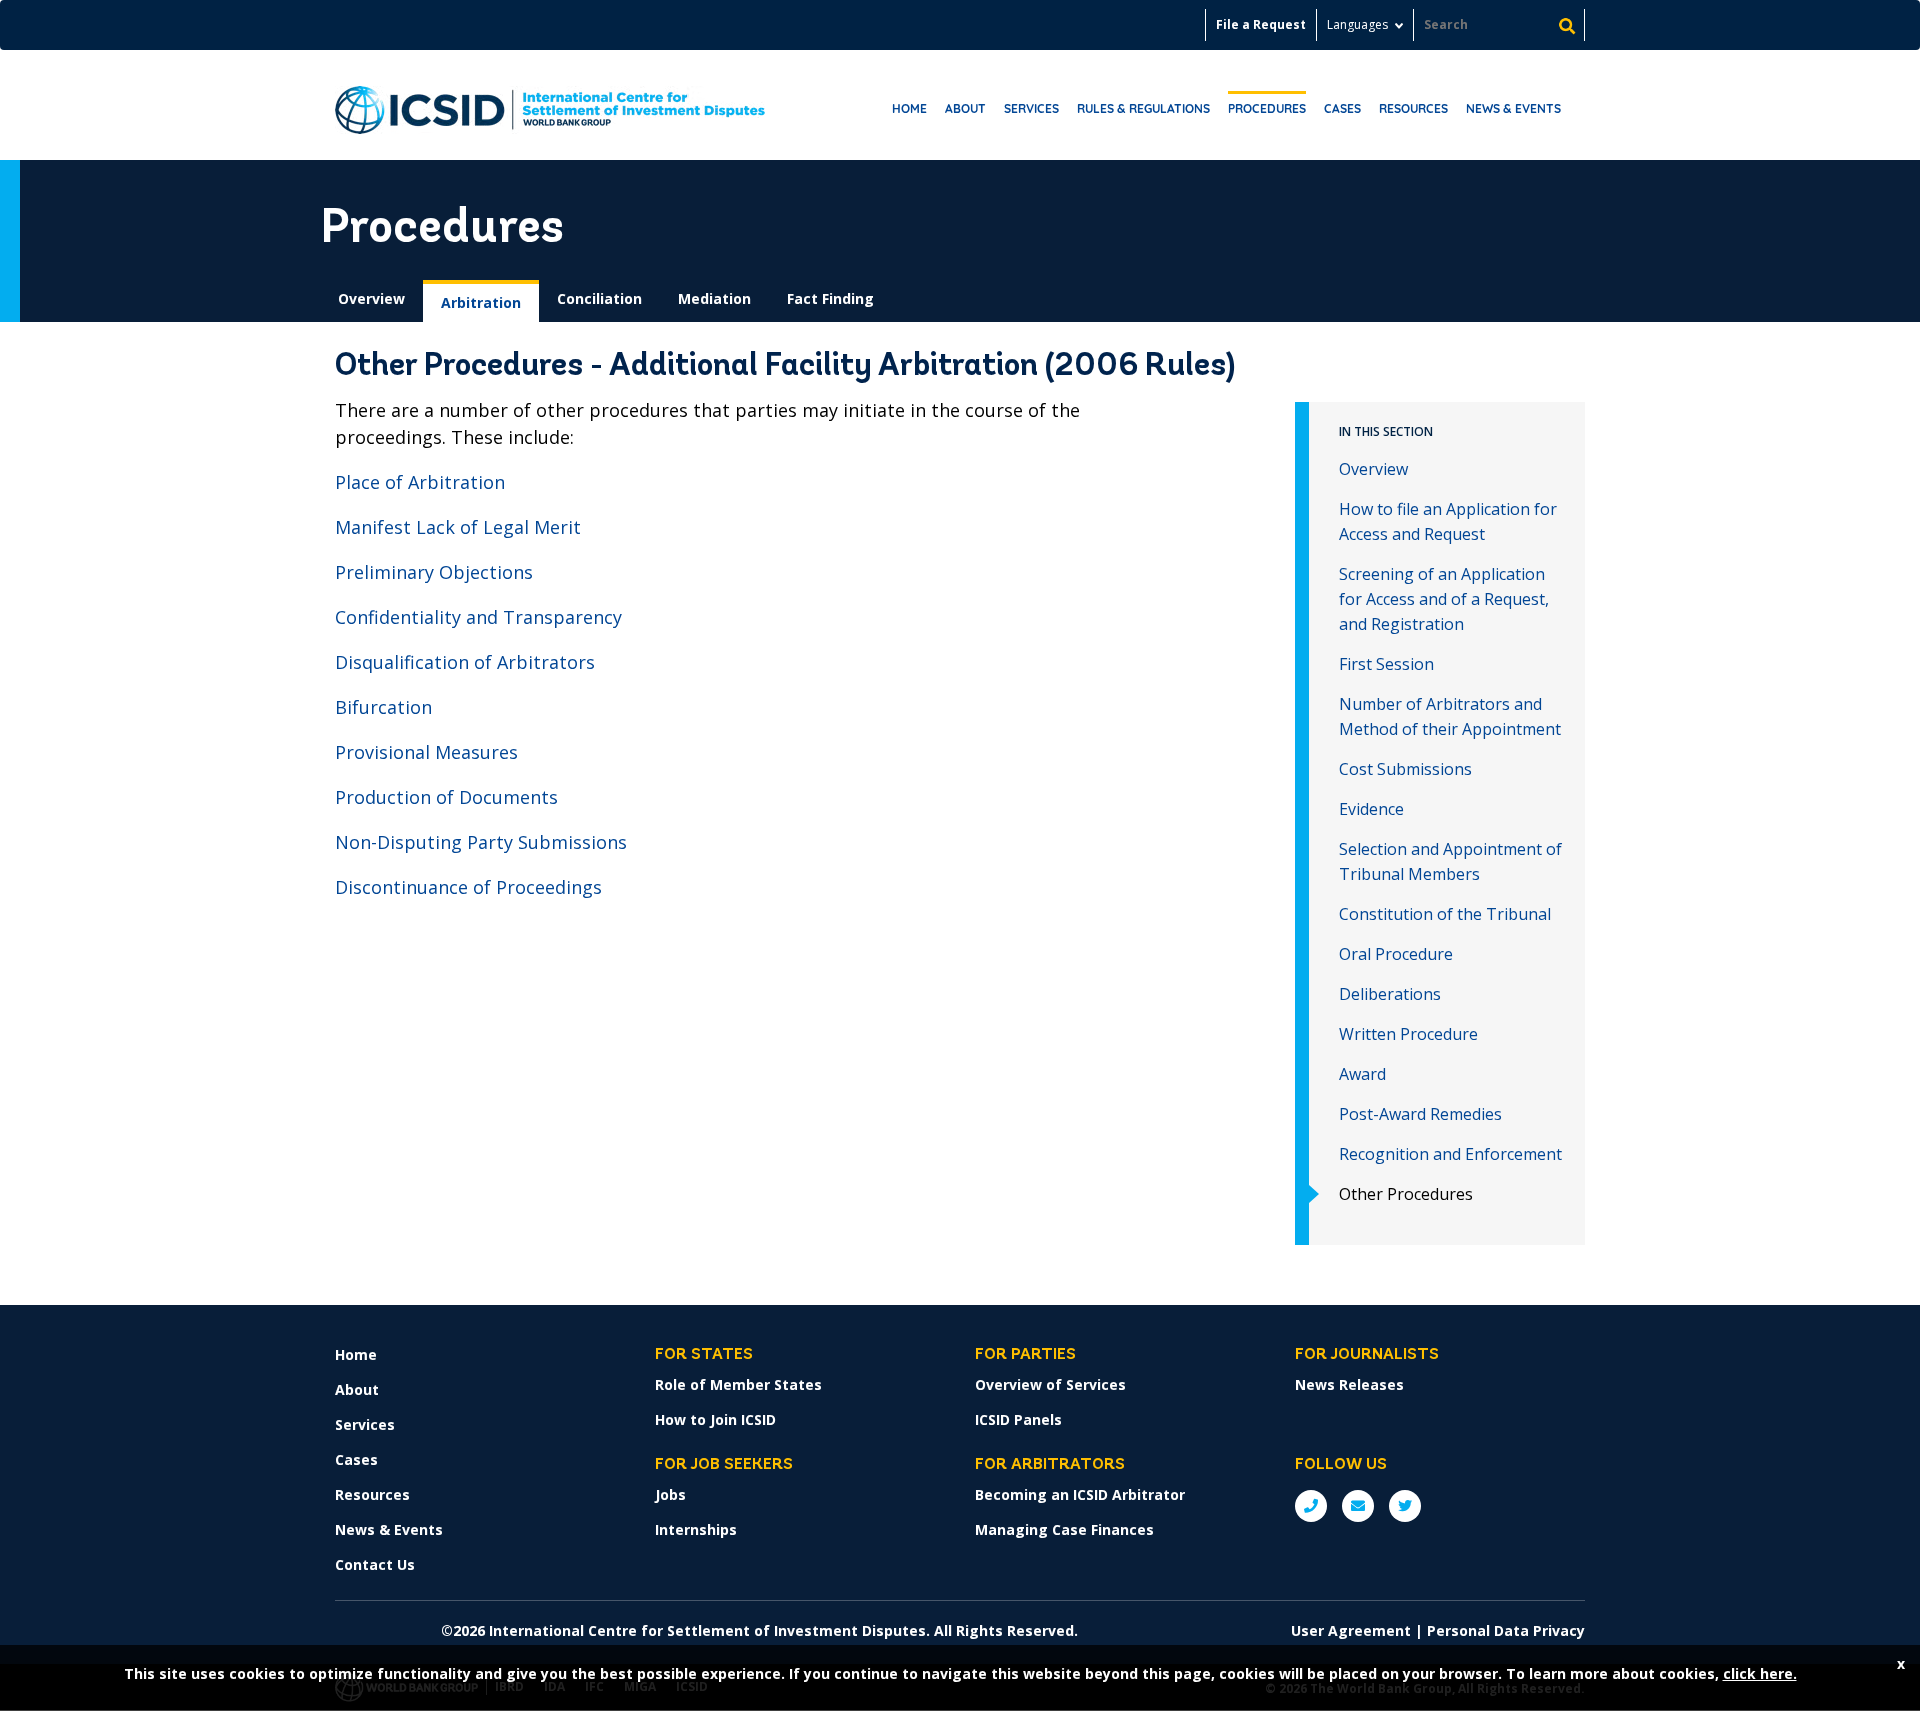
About (965, 108)
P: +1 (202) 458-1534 (1311, 1506)
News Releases (1349, 1384)
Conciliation (599, 298)
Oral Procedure (1396, 954)
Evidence (1371, 809)
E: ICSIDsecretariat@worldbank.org (1358, 1506)
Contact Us (375, 1564)
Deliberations (1390, 994)
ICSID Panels (1018, 1419)
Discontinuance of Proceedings (468, 887)
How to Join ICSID (715, 1419)
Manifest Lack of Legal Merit (458, 527)
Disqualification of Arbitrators (465, 662)
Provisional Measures (426, 752)
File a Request (1261, 24)
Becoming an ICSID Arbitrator (1080, 1494)
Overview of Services (1050, 1384)
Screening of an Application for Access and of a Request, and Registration (1444, 599)
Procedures (1267, 108)
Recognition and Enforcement (1450, 1154)
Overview (371, 298)
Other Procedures (1406, 1194)
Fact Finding (830, 298)
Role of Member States (738, 1384)
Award (1362, 1074)
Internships (696, 1529)
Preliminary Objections (434, 572)
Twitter (1405, 1506)
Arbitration (481, 302)
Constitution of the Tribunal (1445, 914)
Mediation (714, 298)
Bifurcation (383, 707)
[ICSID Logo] (550, 105)
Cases (1342, 108)
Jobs (670, 1494)
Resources (1413, 108)
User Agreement (1351, 1630)
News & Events (1513, 108)
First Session (1386, 664)
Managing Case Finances (1064, 1529)
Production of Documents (446, 797)
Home (909, 108)
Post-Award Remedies (1420, 1114)
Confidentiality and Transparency (478, 617)
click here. (1760, 1673)
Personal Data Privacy (1506, 1630)
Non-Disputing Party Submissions (481, 842)
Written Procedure (1408, 1034)
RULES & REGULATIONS (1143, 108)
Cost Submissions (1405, 769)
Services (1031, 108)
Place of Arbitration (420, 482)
